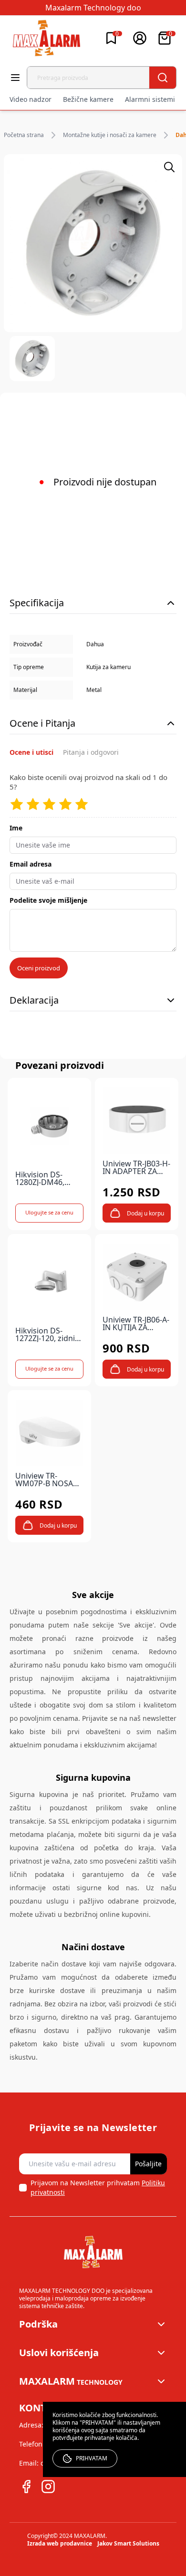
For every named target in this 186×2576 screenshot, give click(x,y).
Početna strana (24, 135)
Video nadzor (31, 99)
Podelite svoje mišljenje (48, 900)
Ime (16, 828)
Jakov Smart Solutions (128, 2543)
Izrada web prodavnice (60, 2543)
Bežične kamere (88, 99)
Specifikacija (37, 603)
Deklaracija (34, 1000)
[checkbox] (23, 2188)
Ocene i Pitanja (42, 723)
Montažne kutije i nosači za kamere (110, 135)
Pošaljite (148, 2164)
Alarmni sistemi (150, 99)
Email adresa (31, 864)
